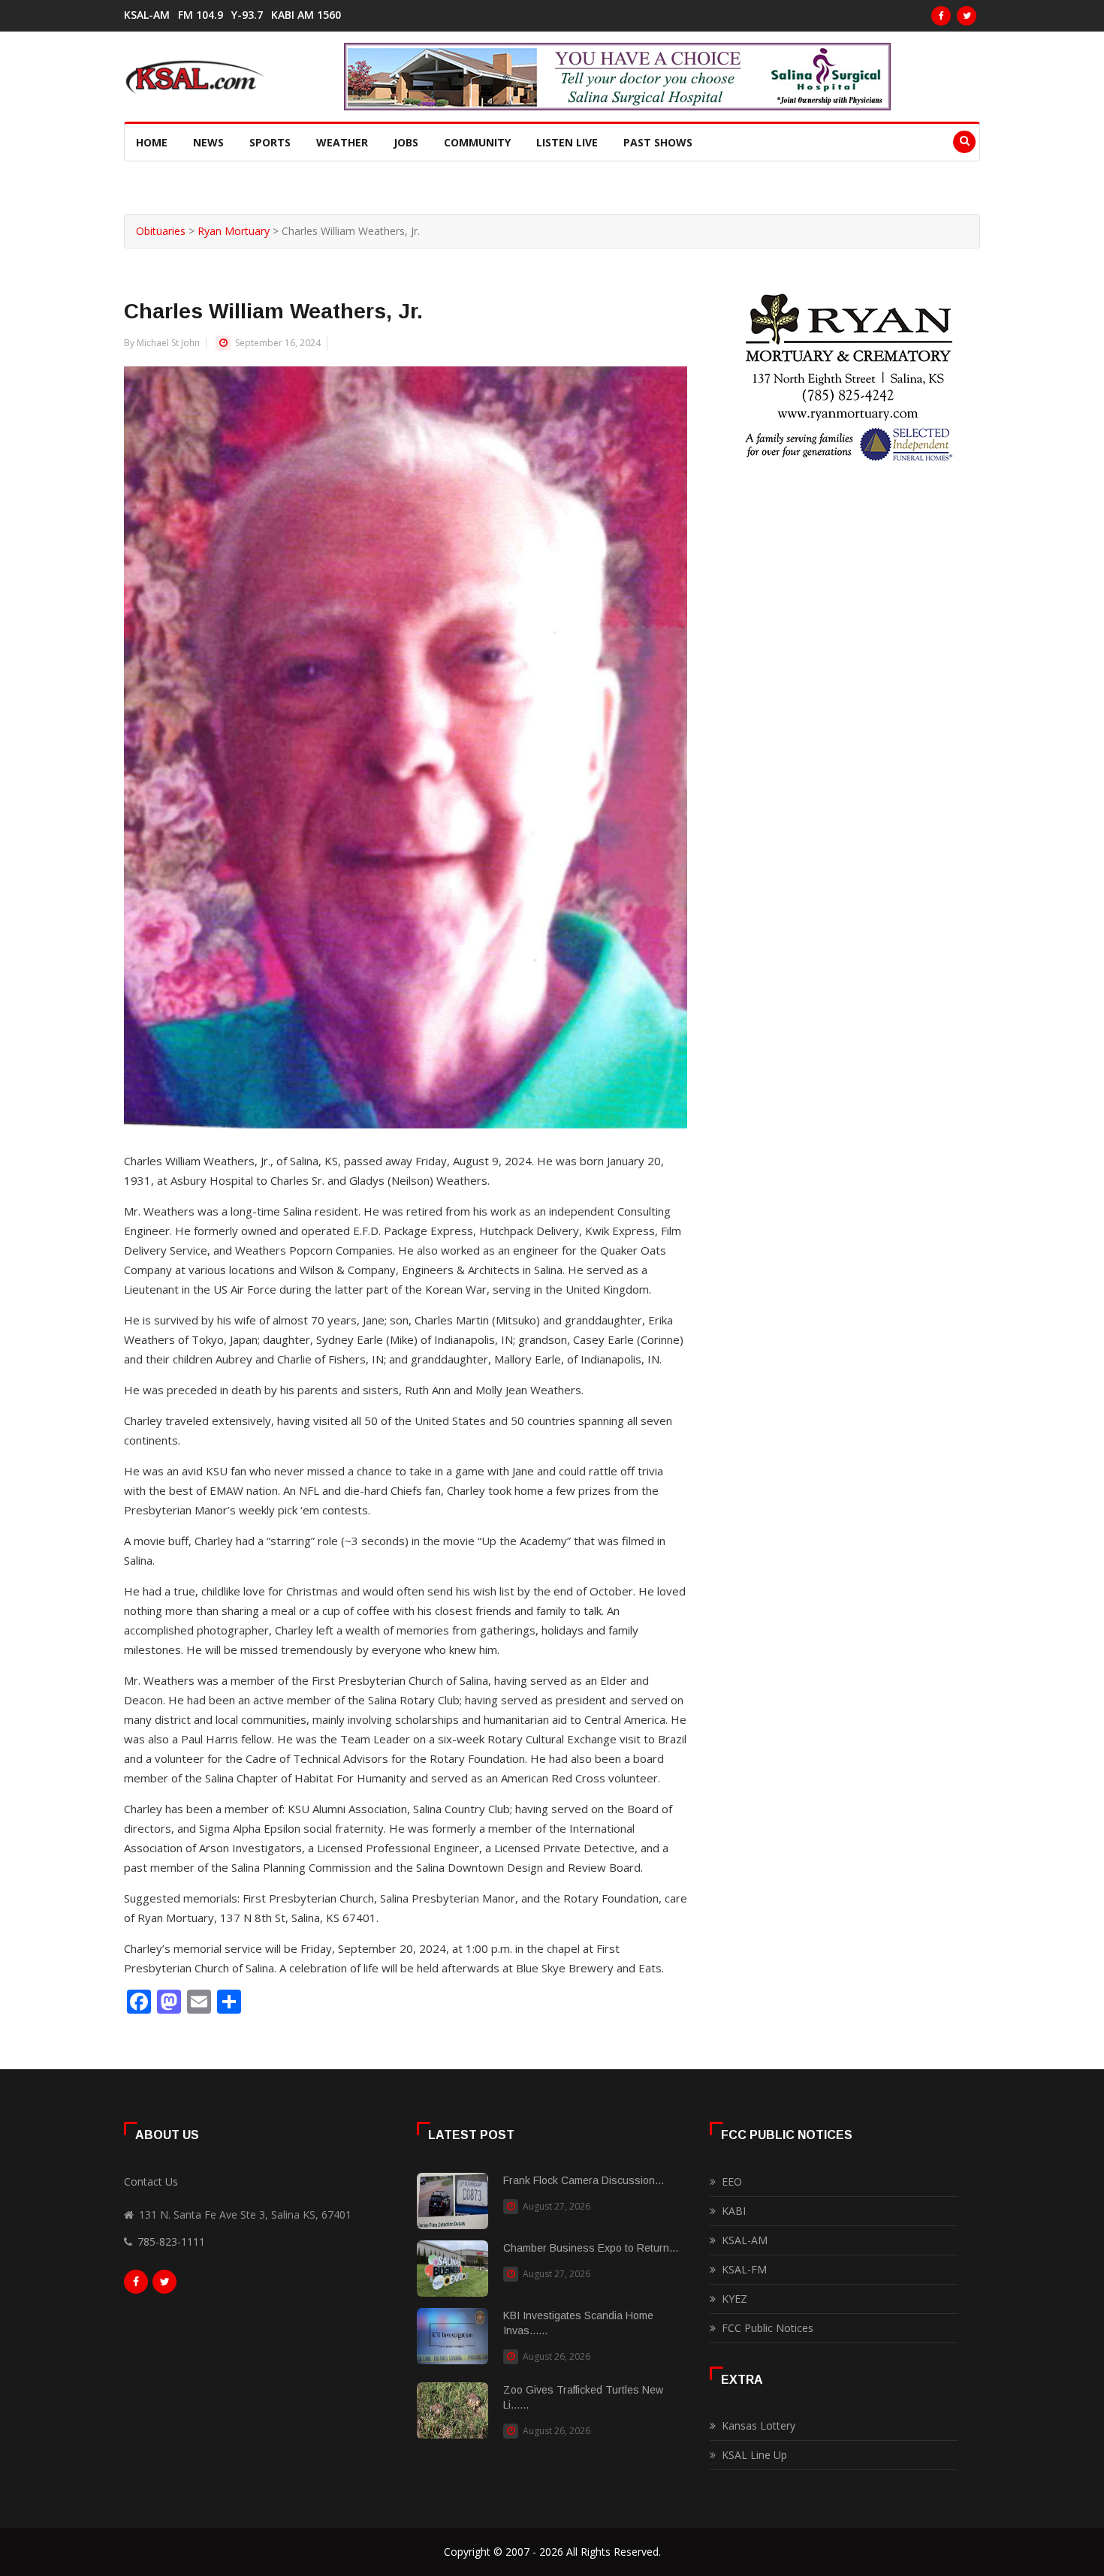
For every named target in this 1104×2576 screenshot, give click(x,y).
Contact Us (151, 2181)
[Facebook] (941, 16)
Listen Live (567, 142)
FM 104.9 (201, 15)
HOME (152, 142)
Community (477, 142)
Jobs (406, 142)
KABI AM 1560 (306, 15)
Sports (270, 142)
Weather (342, 142)
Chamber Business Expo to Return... (591, 2248)
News (208, 142)
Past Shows (658, 142)
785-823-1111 (171, 2242)
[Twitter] (967, 16)
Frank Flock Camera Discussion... (584, 2180)
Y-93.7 (247, 15)
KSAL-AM (147, 15)
